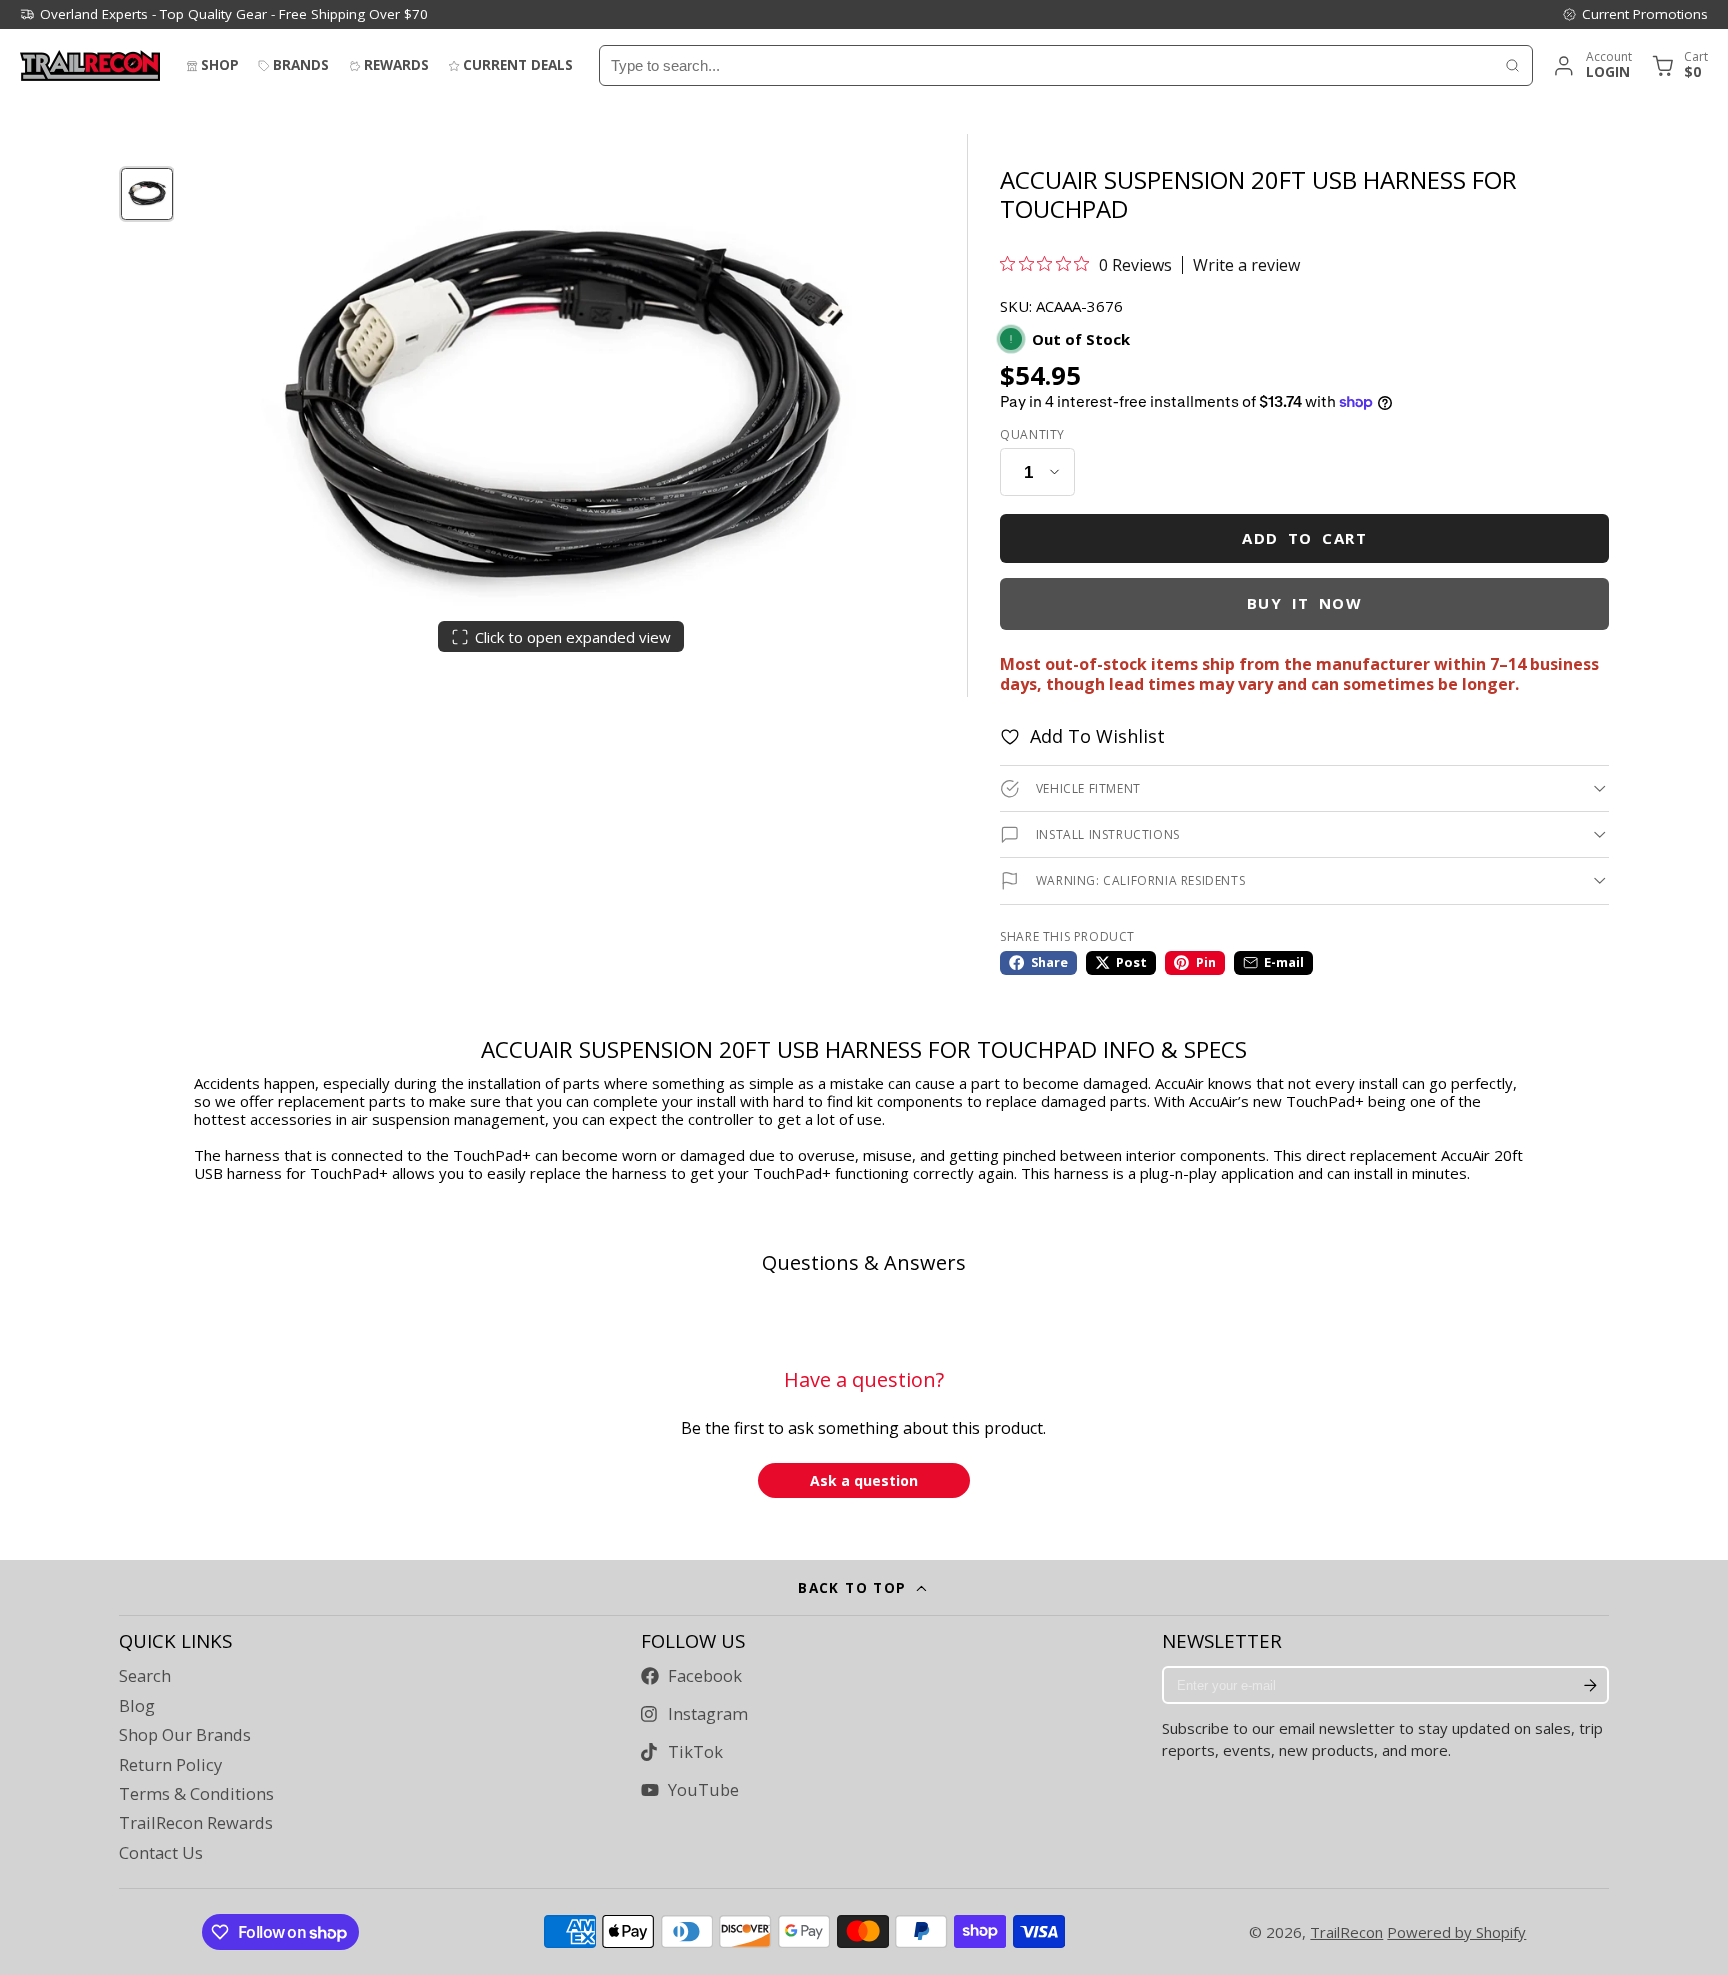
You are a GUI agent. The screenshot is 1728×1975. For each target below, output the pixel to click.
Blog (137, 1706)
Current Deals (518, 65)
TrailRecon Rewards (196, 1823)
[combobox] (1046, 65)
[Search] (1512, 65)
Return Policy (170, 1765)
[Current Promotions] (1635, 14)
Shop (220, 65)
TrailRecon (1346, 1932)
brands (301, 65)
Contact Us (161, 1853)
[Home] (90, 65)
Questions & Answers (864, 1262)
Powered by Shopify (1456, 1932)
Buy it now (1305, 603)
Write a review (1246, 265)
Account (1591, 65)
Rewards (396, 65)
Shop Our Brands (185, 1735)
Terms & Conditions (196, 1794)
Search (145, 1676)
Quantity (1032, 435)
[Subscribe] (1590, 1685)
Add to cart (1304, 538)
